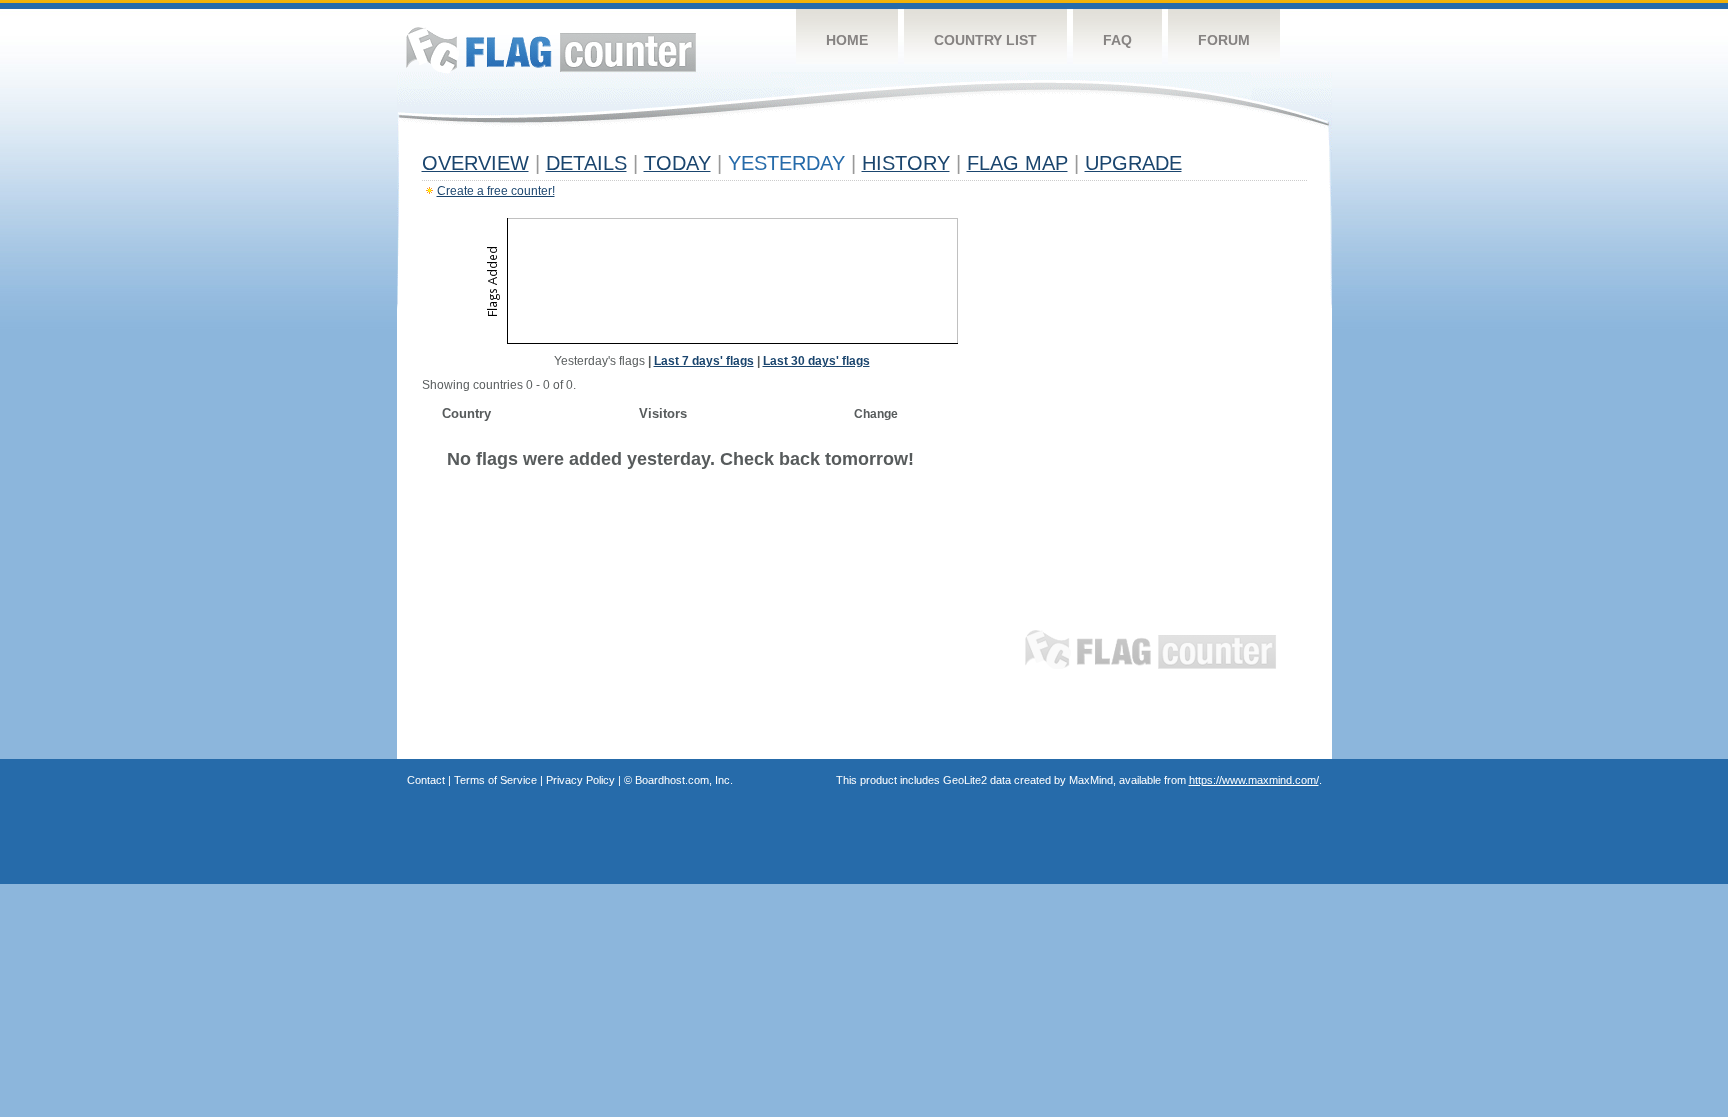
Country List (985, 40)
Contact (426, 780)
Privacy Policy (580, 780)
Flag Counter (551, 49)
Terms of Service (495, 780)
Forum (1224, 40)
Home (847, 40)
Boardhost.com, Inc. (684, 780)
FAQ (1117, 40)
